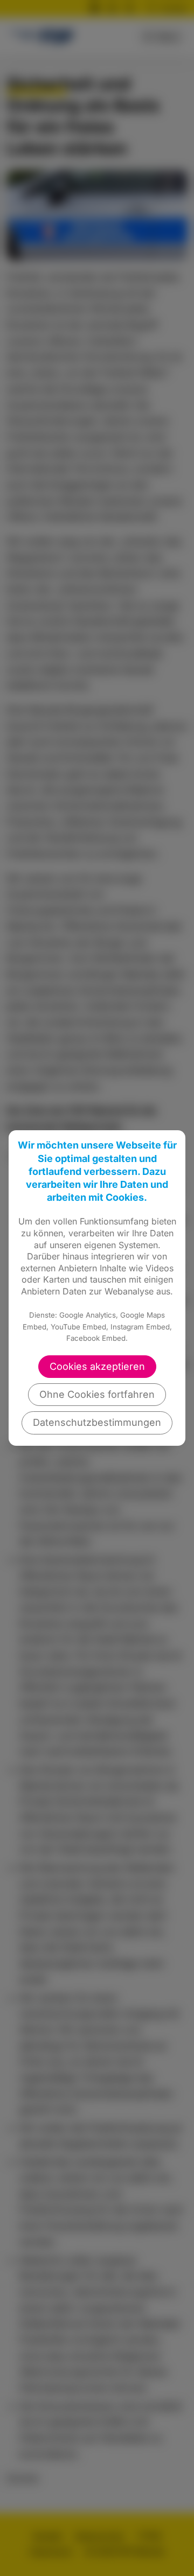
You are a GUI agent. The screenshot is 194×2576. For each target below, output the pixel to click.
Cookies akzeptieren (97, 1366)
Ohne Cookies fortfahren (97, 1394)
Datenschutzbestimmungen (97, 1422)
